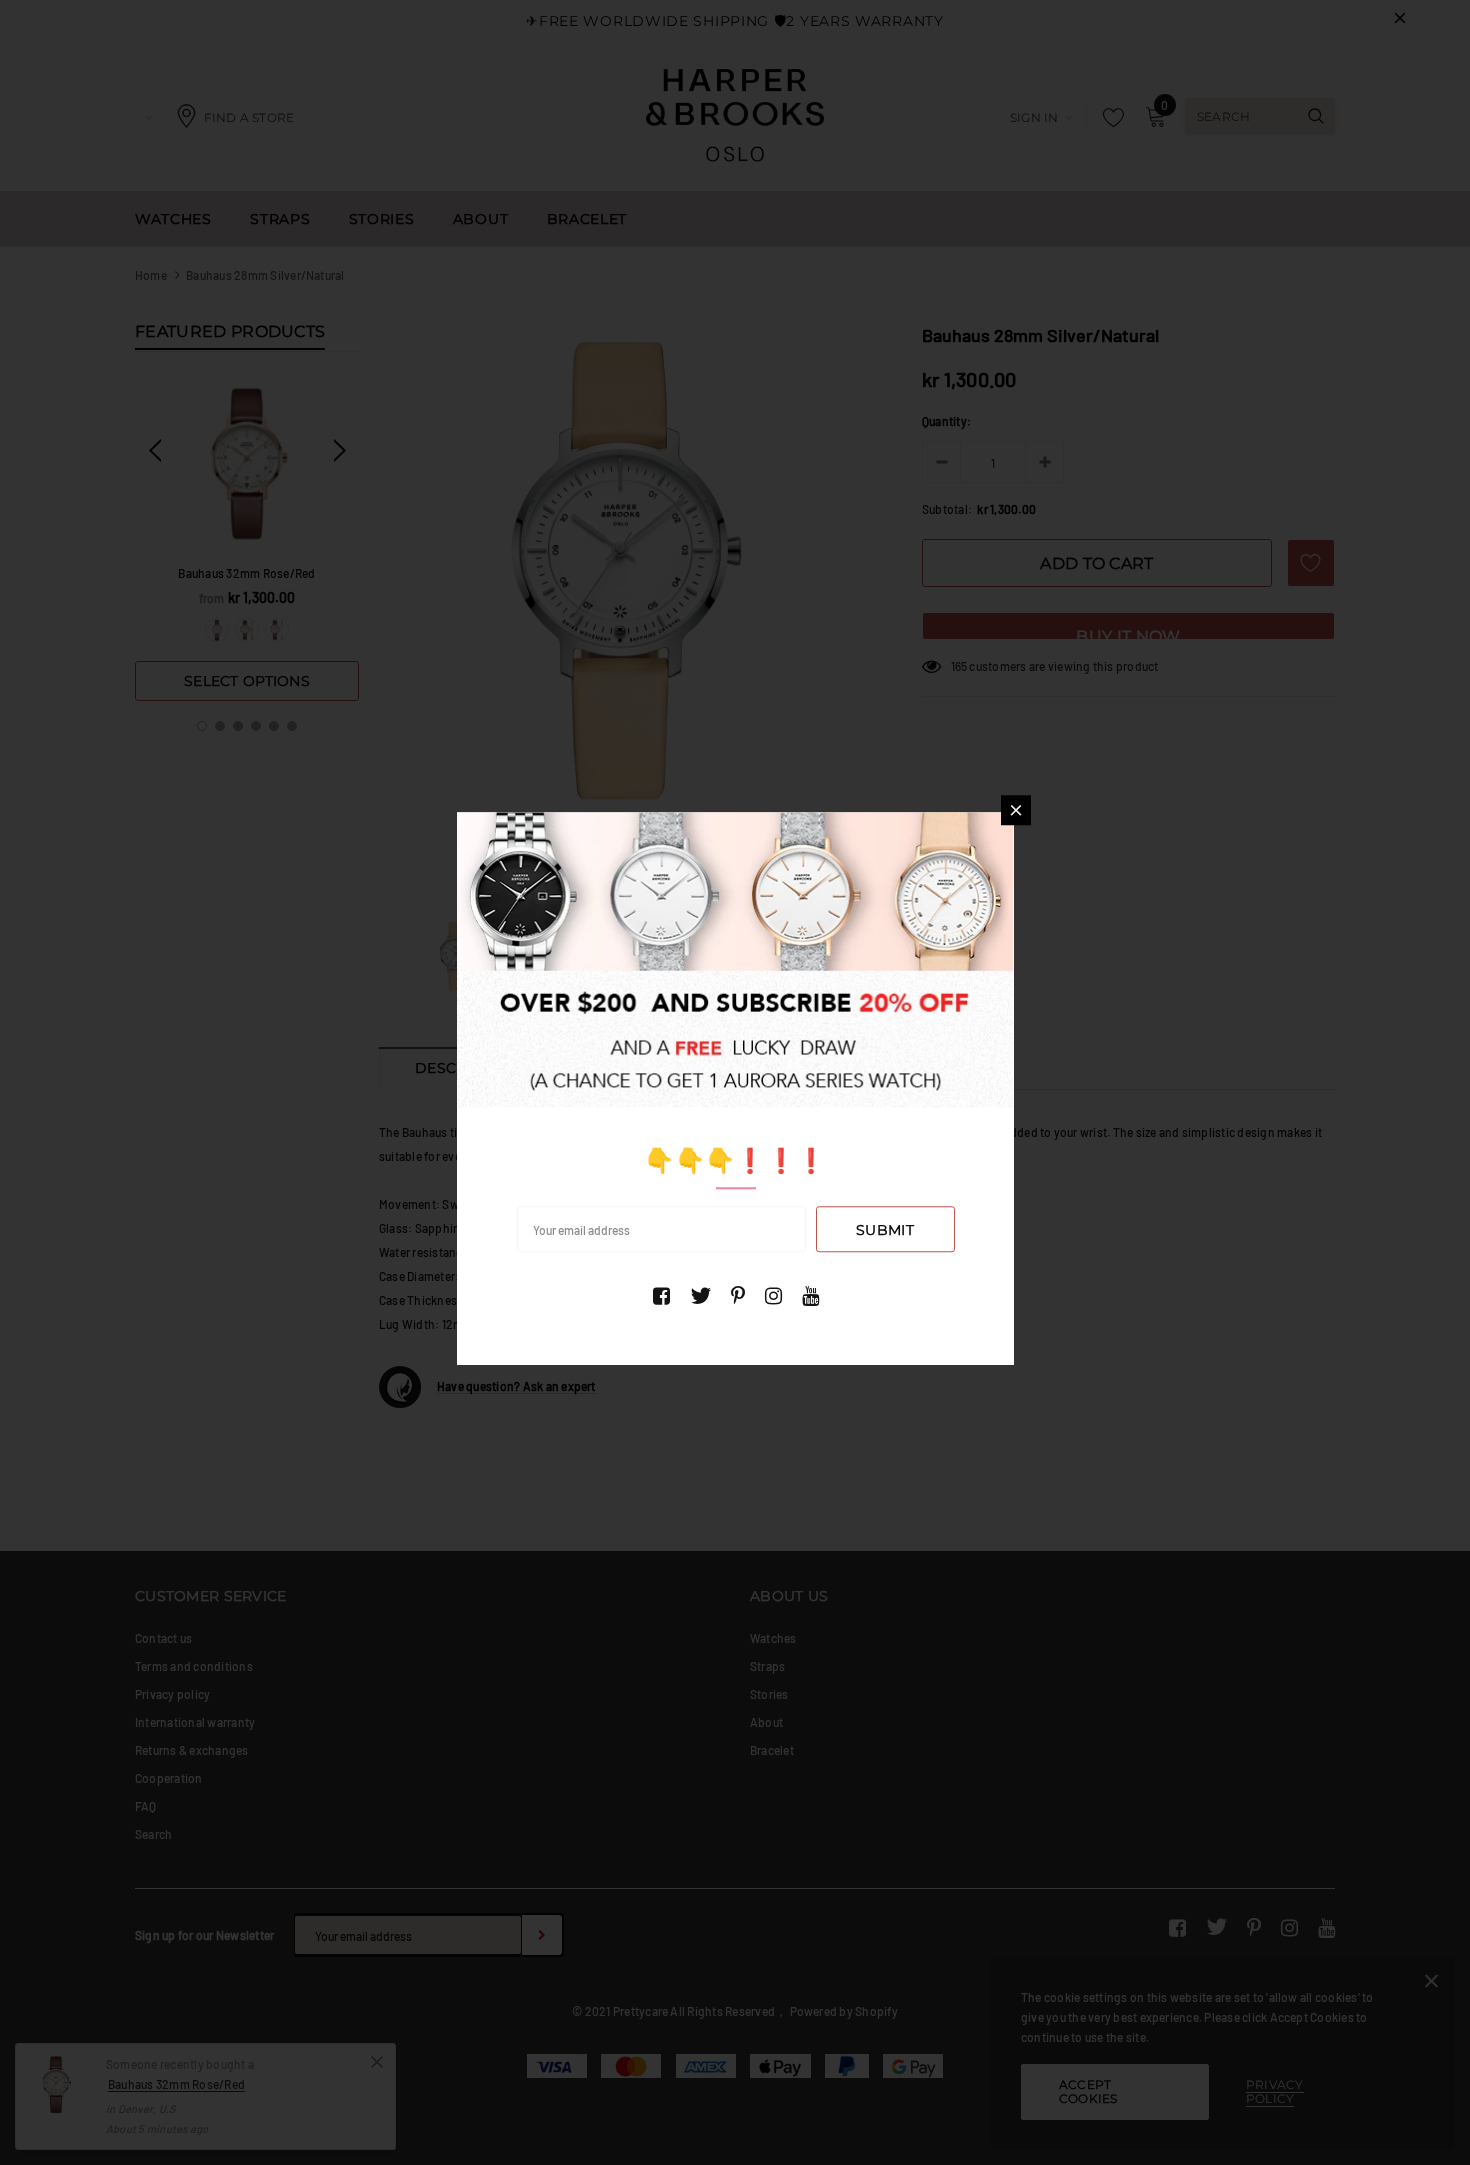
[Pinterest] (738, 1296)
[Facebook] (661, 1296)
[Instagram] (773, 1296)
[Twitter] (700, 1296)
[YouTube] (810, 1296)
